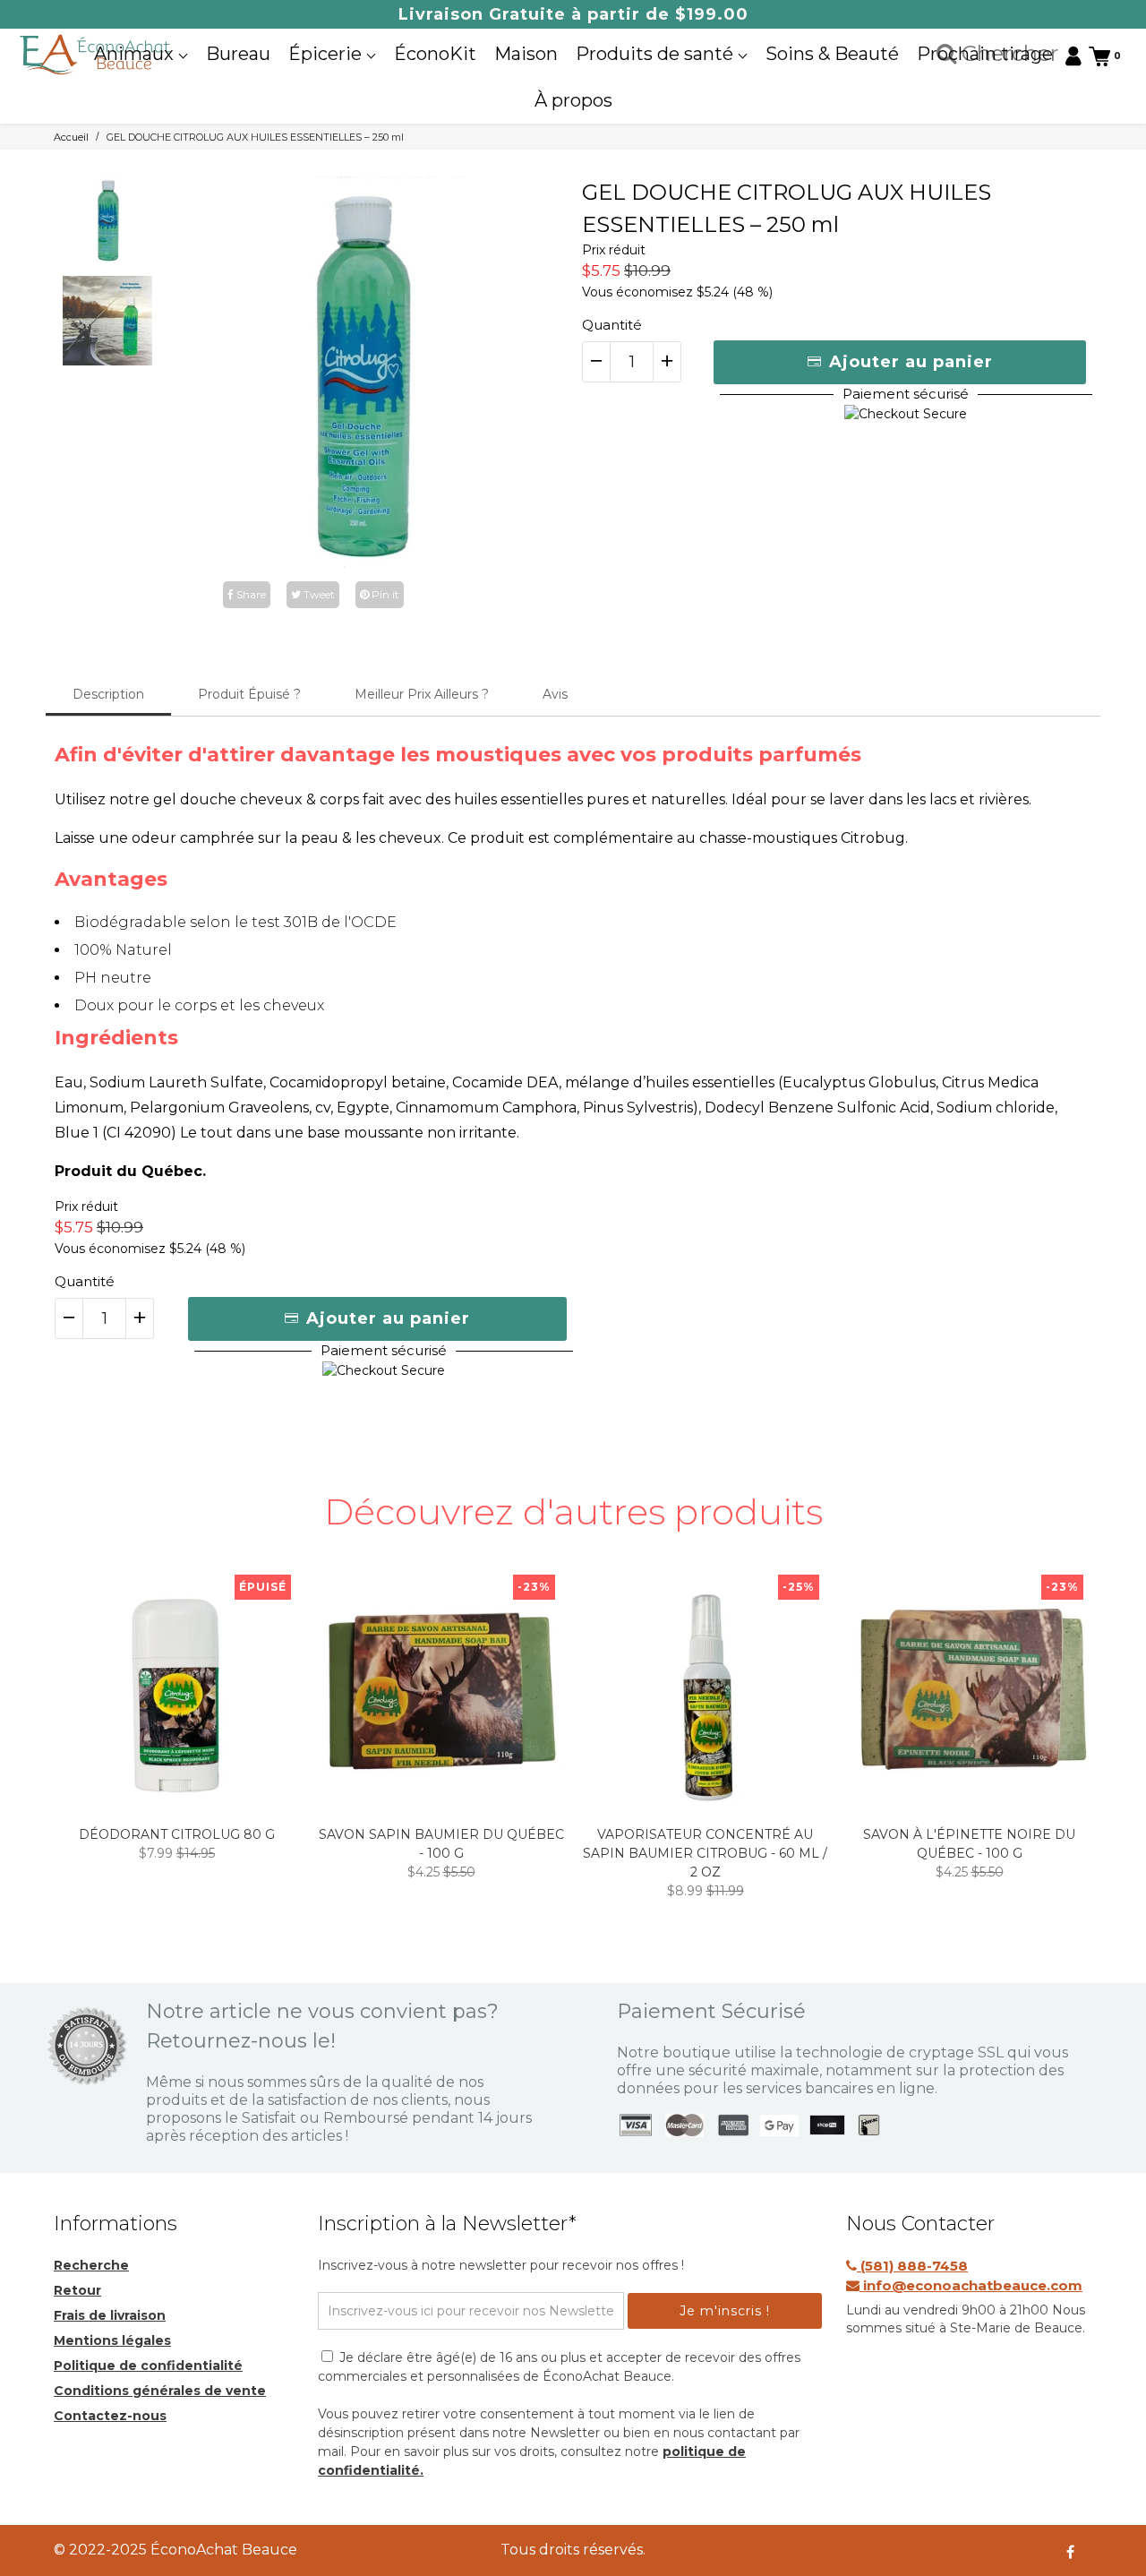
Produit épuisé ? (249, 694)
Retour (77, 2290)
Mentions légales (112, 2340)
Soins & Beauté (832, 54)
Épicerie (327, 54)
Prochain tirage (985, 54)
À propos (573, 100)
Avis (555, 694)
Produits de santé (657, 54)
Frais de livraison (110, 2315)
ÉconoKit (435, 54)
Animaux (136, 54)
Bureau (238, 54)
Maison (526, 54)
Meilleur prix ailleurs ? (422, 694)
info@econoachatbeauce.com (971, 2285)
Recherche (91, 2265)
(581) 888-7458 (912, 2266)
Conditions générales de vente (160, 2391)
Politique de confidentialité (148, 2366)
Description (108, 694)
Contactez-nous (110, 2416)
